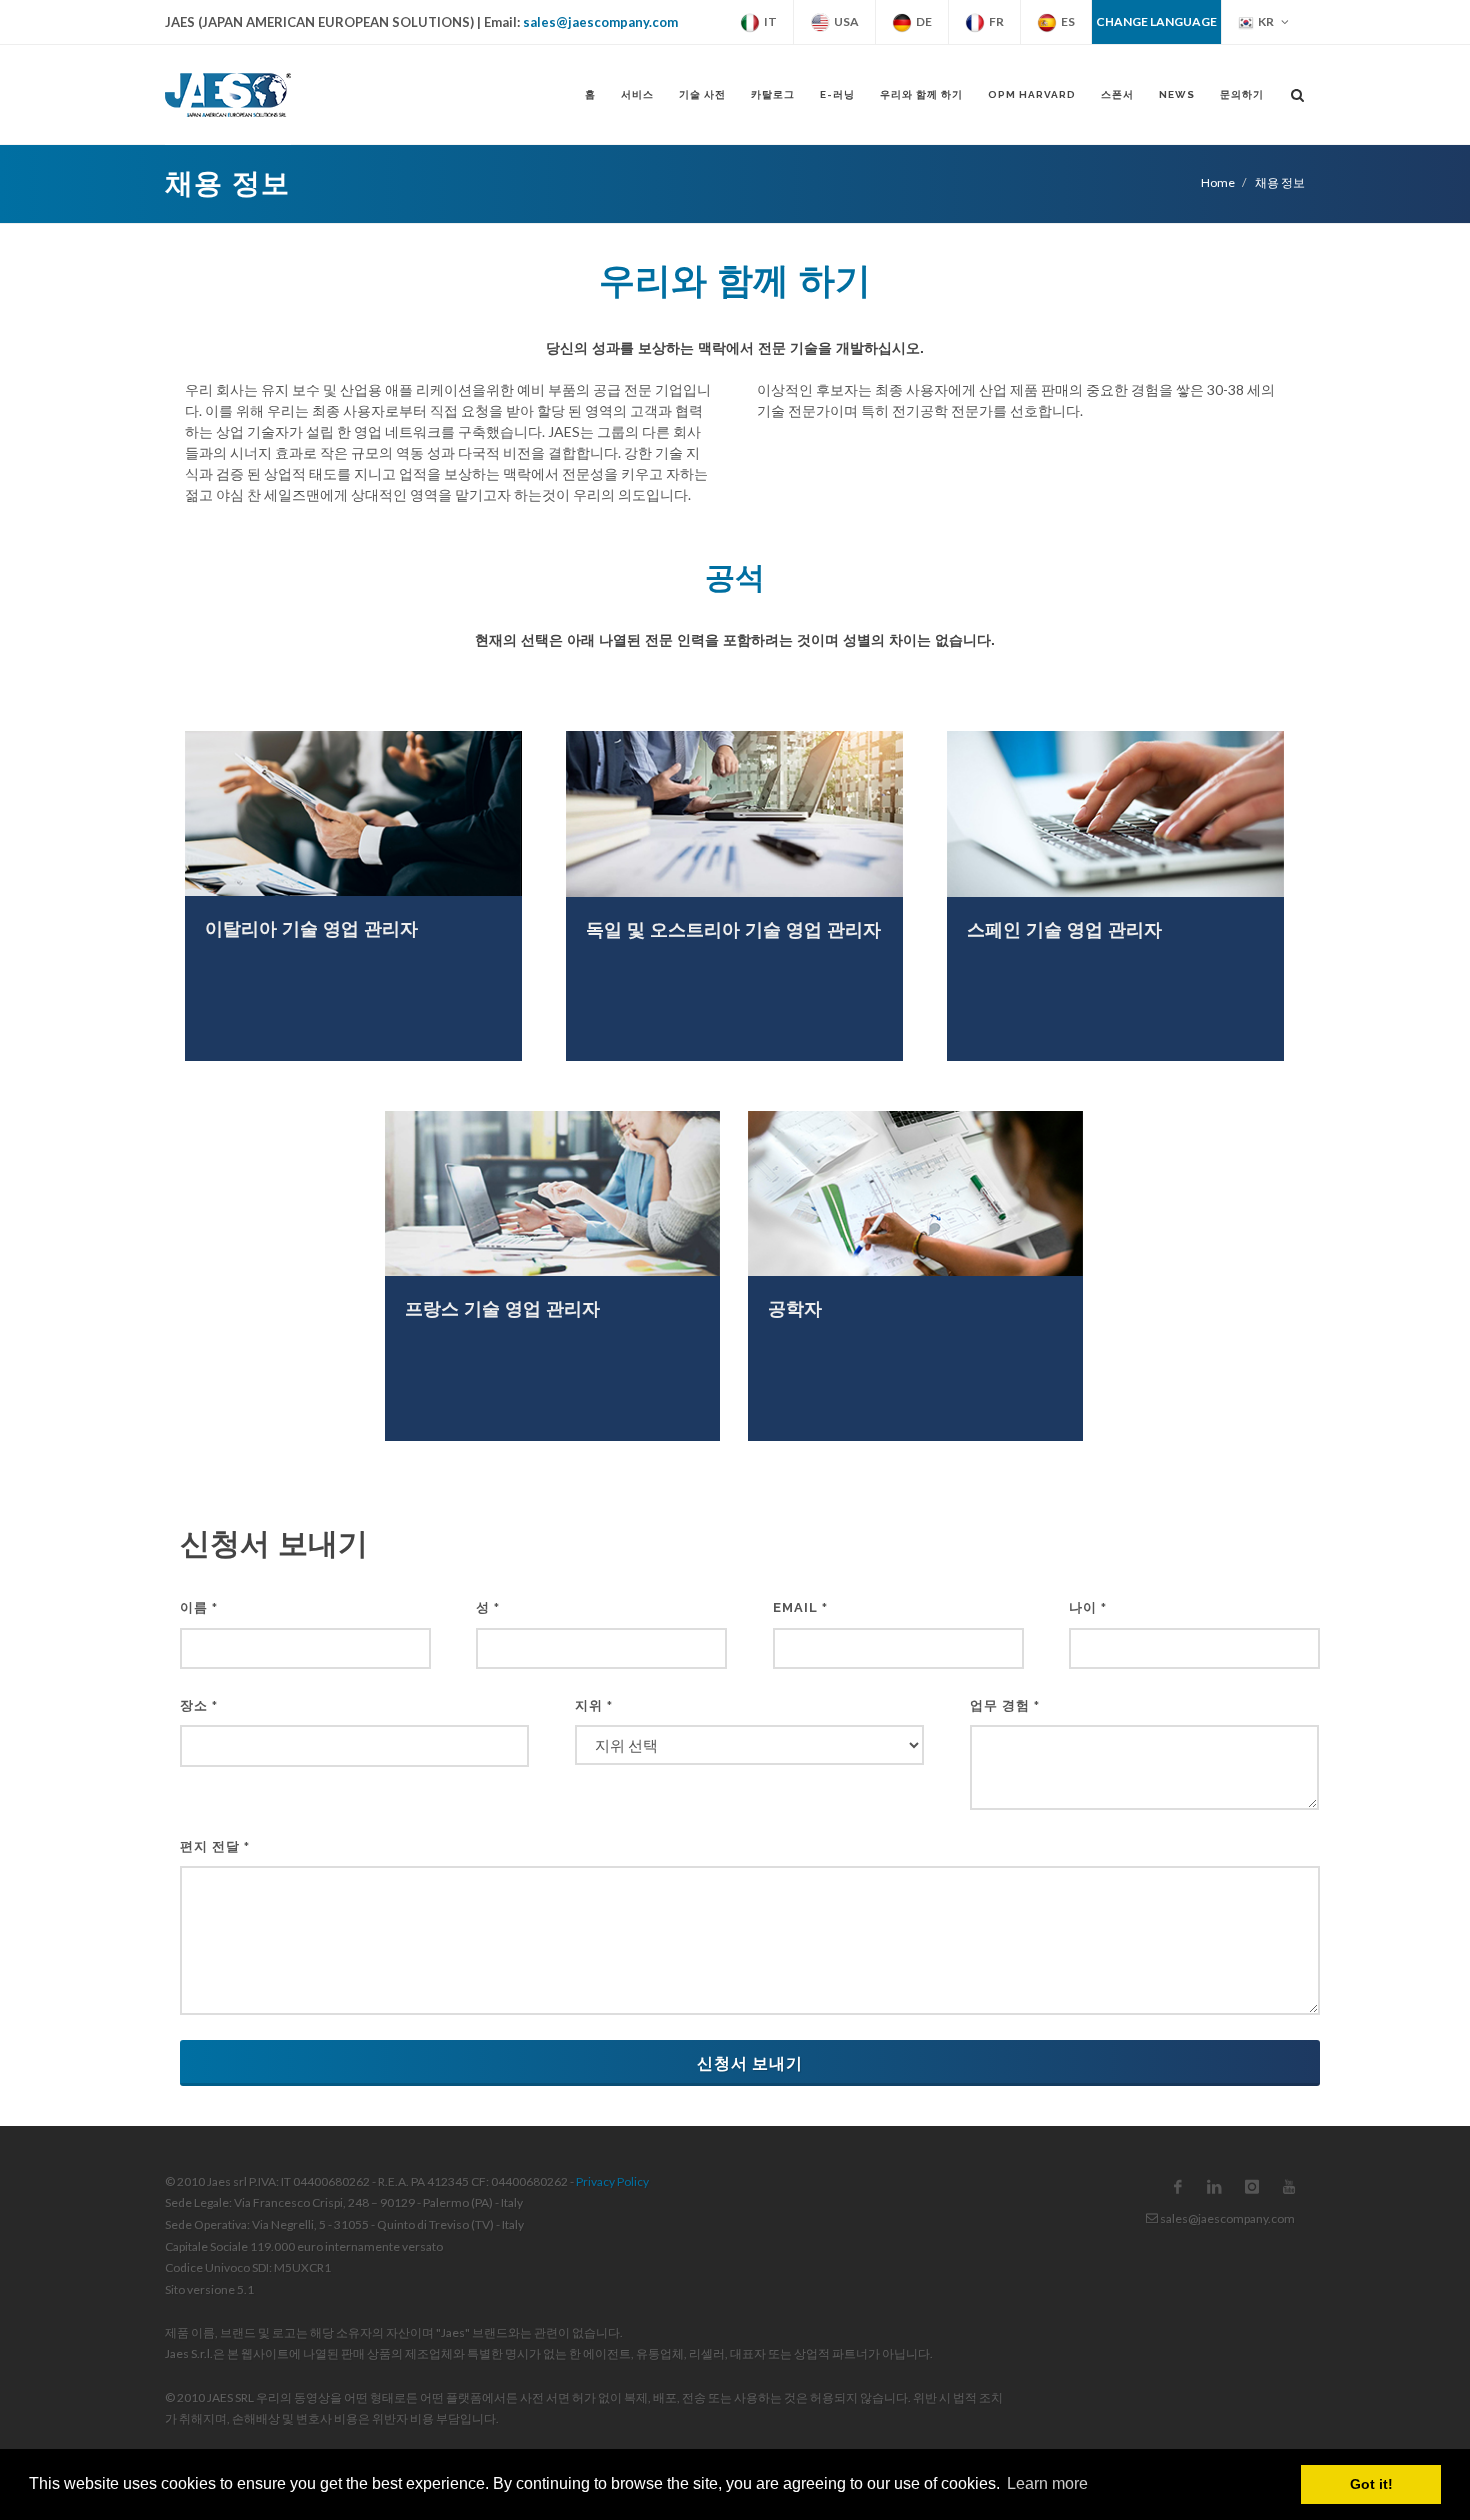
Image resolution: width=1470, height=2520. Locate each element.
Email (800, 1607)
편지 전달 (215, 1846)
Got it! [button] (1371, 2484)
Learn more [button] (1047, 2483)
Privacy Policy (612, 2181)
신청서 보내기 (750, 2062)
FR (994, 21)
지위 (594, 1705)
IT (768, 21)
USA (844, 21)
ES (1066, 21)
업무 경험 (1005, 1705)
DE (922, 21)
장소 (199, 1705)
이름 (199, 1607)
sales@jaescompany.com (600, 22)
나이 (1088, 1607)
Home (1218, 182)
